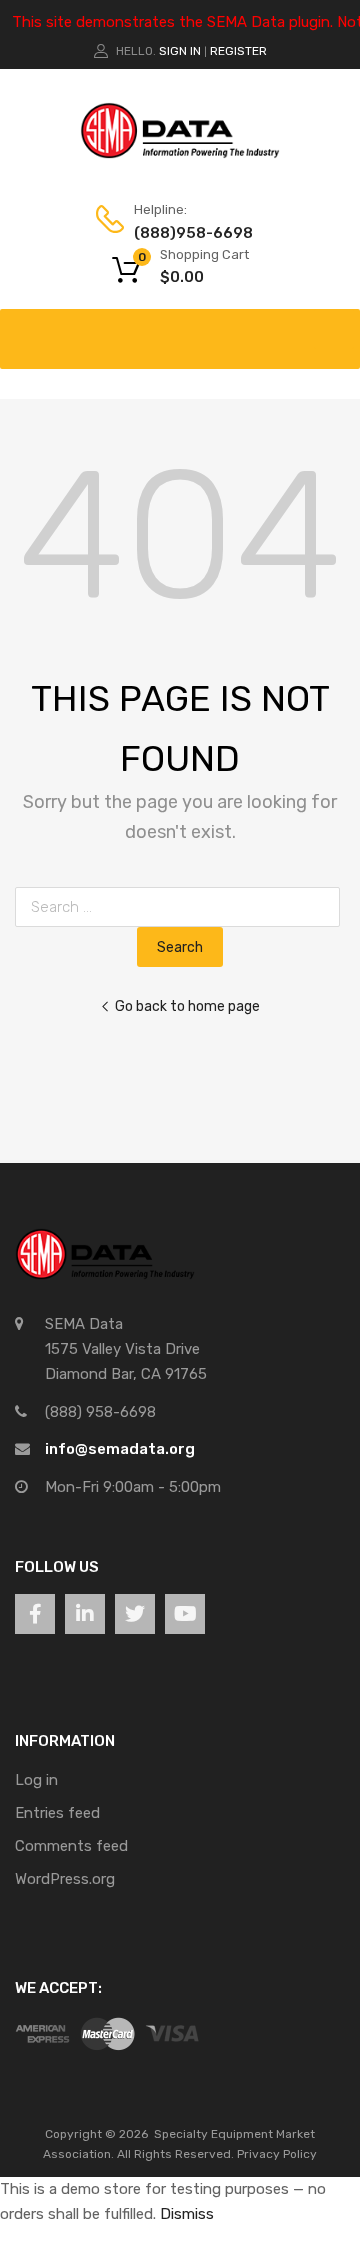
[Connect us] (35, 1614)
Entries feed (57, 1813)
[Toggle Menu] (334, 329)
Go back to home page (187, 1006)
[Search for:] (181, 907)
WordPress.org (65, 1879)
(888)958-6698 (183, 233)
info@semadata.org (120, 1449)
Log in (36, 1780)
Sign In (180, 51)
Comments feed (71, 1846)
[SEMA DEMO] (180, 154)
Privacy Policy (277, 2154)
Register (238, 51)
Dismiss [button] (187, 2214)
